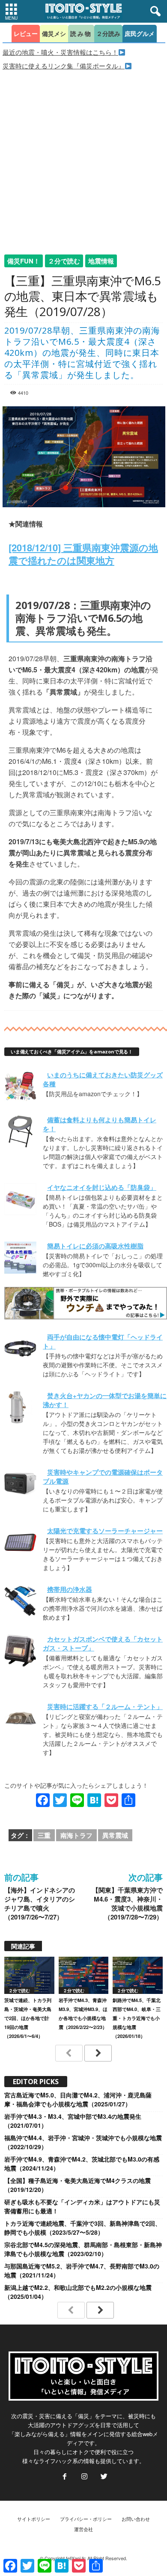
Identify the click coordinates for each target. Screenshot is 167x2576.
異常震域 (115, 1835)
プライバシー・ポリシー (86, 2519)
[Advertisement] (83, 158)
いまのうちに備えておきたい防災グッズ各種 (103, 1079)
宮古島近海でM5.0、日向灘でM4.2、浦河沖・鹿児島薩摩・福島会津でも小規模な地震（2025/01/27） (78, 2099)
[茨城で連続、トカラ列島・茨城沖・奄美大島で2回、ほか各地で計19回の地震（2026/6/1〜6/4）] (29, 1975)
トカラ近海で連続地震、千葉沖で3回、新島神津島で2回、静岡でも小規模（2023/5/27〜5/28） (83, 2228)
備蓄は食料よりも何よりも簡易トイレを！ (100, 1124)
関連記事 (23, 1946)
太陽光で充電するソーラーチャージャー (105, 1531)
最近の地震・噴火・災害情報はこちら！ (60, 52)
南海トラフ (76, 1835)
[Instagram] (84, 2477)
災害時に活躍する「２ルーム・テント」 (105, 1706)
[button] (154, 12)
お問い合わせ (136, 2519)
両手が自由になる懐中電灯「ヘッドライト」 (103, 1341)
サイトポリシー (34, 2519)
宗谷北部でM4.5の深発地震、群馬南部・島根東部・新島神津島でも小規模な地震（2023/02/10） (83, 2249)
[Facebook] (65, 2477)
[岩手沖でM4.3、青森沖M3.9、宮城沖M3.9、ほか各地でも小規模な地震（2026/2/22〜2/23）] (84, 1975)
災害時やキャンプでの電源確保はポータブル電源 (103, 1477)
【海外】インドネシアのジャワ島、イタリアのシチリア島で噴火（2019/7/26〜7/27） (40, 1904)
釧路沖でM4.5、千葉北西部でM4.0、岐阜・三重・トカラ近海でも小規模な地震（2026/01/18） (137, 2018)
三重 (44, 1835)
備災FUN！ (24, 261)
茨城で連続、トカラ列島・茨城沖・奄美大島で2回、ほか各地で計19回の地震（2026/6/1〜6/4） (28, 2018)
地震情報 (101, 261)
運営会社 (83, 2529)
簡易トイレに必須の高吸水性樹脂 (95, 1246)
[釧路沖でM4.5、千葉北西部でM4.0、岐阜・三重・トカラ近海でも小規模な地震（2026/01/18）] (138, 1975)
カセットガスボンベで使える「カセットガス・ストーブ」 (103, 1643)
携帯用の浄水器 (70, 1589)
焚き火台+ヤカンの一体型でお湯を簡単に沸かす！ (105, 1400)
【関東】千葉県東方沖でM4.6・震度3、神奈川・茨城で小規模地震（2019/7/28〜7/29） (127, 1904)
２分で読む (64, 261)
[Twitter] (103, 2477)
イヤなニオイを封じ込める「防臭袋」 (102, 1187)
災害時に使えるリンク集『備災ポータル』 (64, 66)
